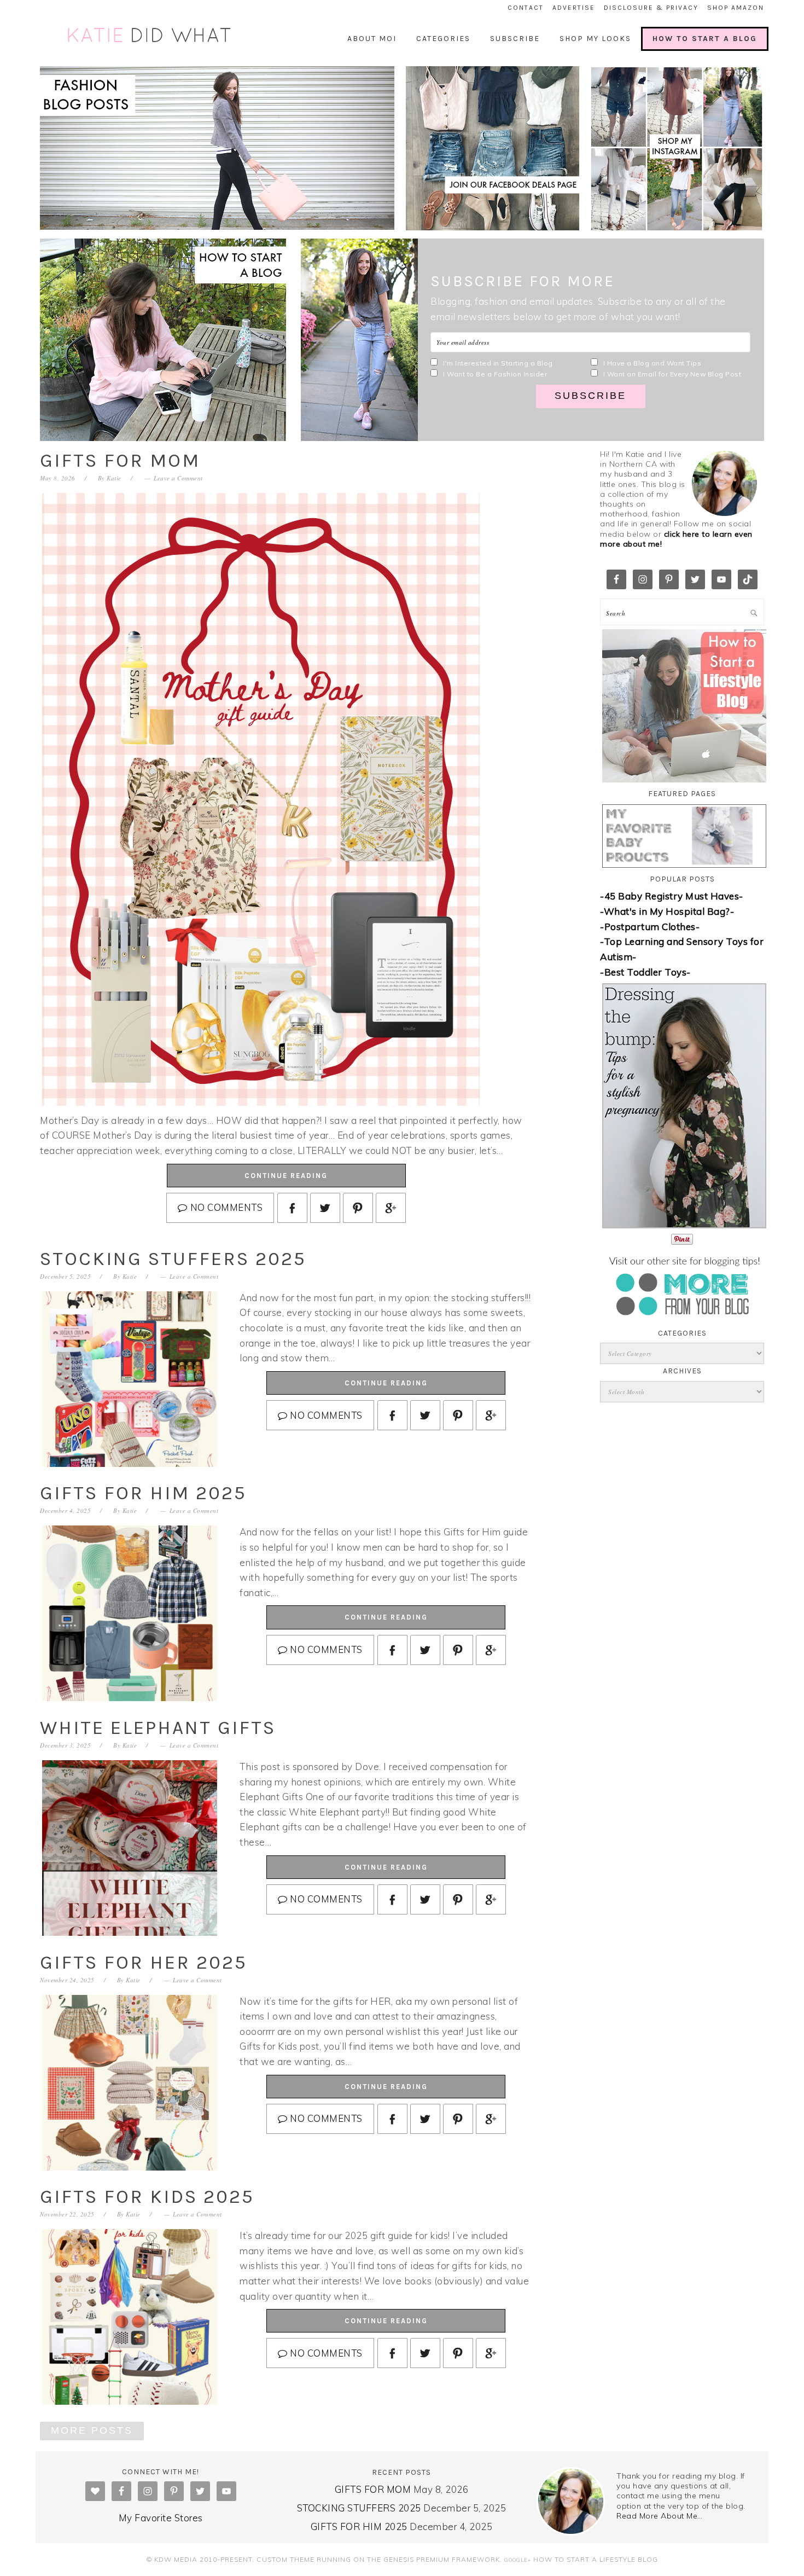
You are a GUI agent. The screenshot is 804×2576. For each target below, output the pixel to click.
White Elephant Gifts (158, 1728)
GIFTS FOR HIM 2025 (143, 1493)
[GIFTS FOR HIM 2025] (130, 1615)
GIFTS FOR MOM (120, 460)
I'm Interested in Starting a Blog (498, 363)
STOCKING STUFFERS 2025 (173, 1259)
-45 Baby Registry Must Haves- (672, 896)
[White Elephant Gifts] (130, 1850)
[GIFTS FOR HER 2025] (130, 2084)
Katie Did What (150, 36)
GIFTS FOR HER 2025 (144, 1962)
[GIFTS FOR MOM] (261, 1102)
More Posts (92, 2430)
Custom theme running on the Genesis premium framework (378, 2559)
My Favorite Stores (161, 2518)
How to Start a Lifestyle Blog (596, 2559)
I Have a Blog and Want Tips (652, 363)
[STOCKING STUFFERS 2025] (130, 1381)
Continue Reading (286, 1176)
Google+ (518, 2560)
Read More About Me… (660, 2516)
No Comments (226, 1207)
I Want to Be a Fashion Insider (495, 374)
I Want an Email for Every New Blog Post (672, 374)
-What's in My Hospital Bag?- (667, 911)
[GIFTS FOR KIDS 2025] (130, 2319)
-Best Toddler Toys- (645, 972)
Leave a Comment (178, 478)
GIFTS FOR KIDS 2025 (147, 2197)
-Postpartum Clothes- (650, 927)
